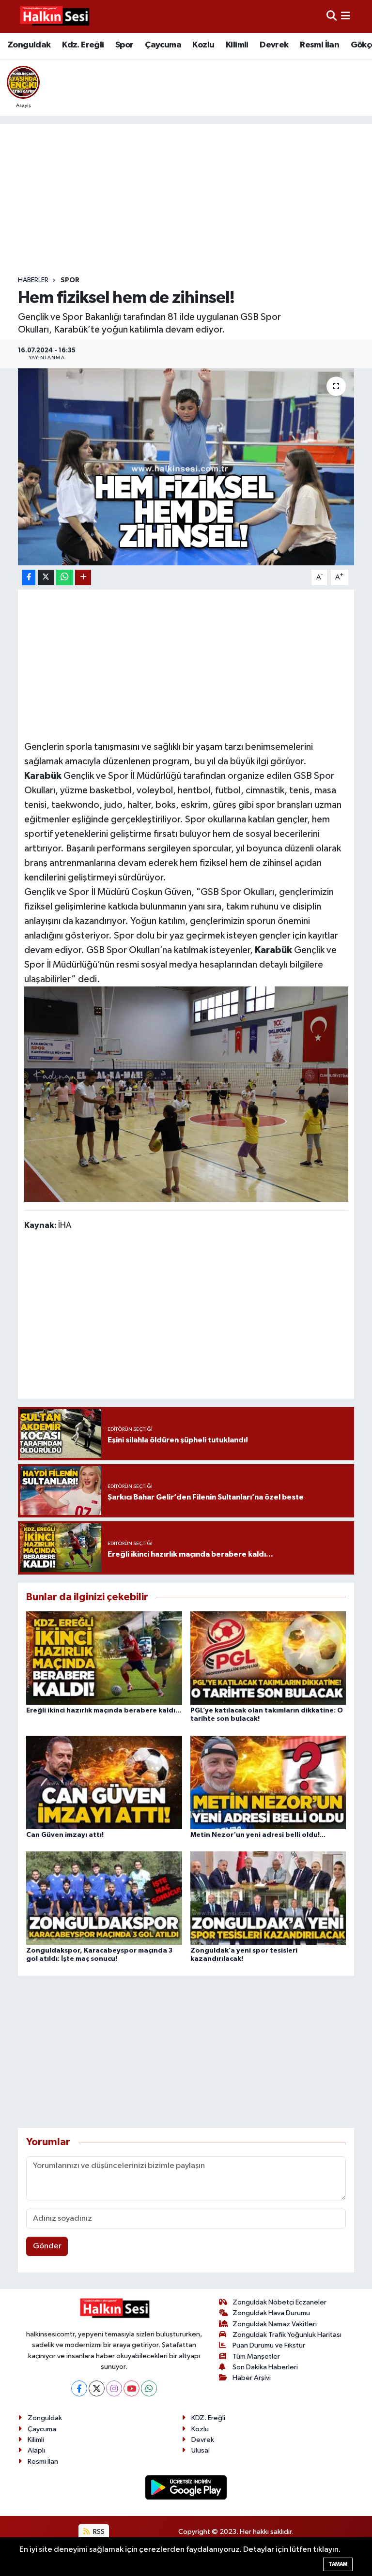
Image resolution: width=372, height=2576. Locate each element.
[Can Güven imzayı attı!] (104, 1782)
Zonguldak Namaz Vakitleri (275, 2324)
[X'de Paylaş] (46, 578)
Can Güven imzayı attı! (65, 1835)
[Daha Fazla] (83, 578)
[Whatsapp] (149, 2388)
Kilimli (237, 45)
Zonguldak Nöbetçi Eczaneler (279, 2302)
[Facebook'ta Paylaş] (29, 578)
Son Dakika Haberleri (265, 2367)
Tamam (338, 2564)
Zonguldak (29, 45)
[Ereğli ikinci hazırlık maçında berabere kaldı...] (104, 1658)
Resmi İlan (319, 45)
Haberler (33, 280)
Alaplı (36, 2450)
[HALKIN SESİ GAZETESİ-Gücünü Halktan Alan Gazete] (54, 16)
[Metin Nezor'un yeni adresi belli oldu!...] (268, 1782)
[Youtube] (132, 2388)
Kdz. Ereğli (83, 45)
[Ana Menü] (346, 16)
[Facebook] (79, 2388)
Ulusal (201, 2450)
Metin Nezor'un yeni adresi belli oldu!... (258, 1835)
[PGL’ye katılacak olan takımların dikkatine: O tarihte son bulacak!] (268, 1658)
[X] (97, 2388)
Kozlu (203, 45)
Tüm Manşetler (256, 2356)
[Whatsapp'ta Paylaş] (65, 578)
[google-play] (186, 2487)
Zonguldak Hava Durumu (271, 2313)
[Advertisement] (194, 200)
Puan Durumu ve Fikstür (269, 2345)
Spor (124, 45)
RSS (98, 2532)
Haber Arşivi (252, 2378)
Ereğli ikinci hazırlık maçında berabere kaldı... (104, 1711)
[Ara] (332, 16)
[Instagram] (114, 2388)
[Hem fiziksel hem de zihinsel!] (186, 467)
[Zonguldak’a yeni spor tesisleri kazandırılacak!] (268, 1898)
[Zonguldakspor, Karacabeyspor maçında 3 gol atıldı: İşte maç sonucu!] (104, 1898)
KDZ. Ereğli (208, 2418)
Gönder (47, 2246)
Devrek (274, 45)
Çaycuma (163, 45)
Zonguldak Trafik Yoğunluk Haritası (287, 2335)
